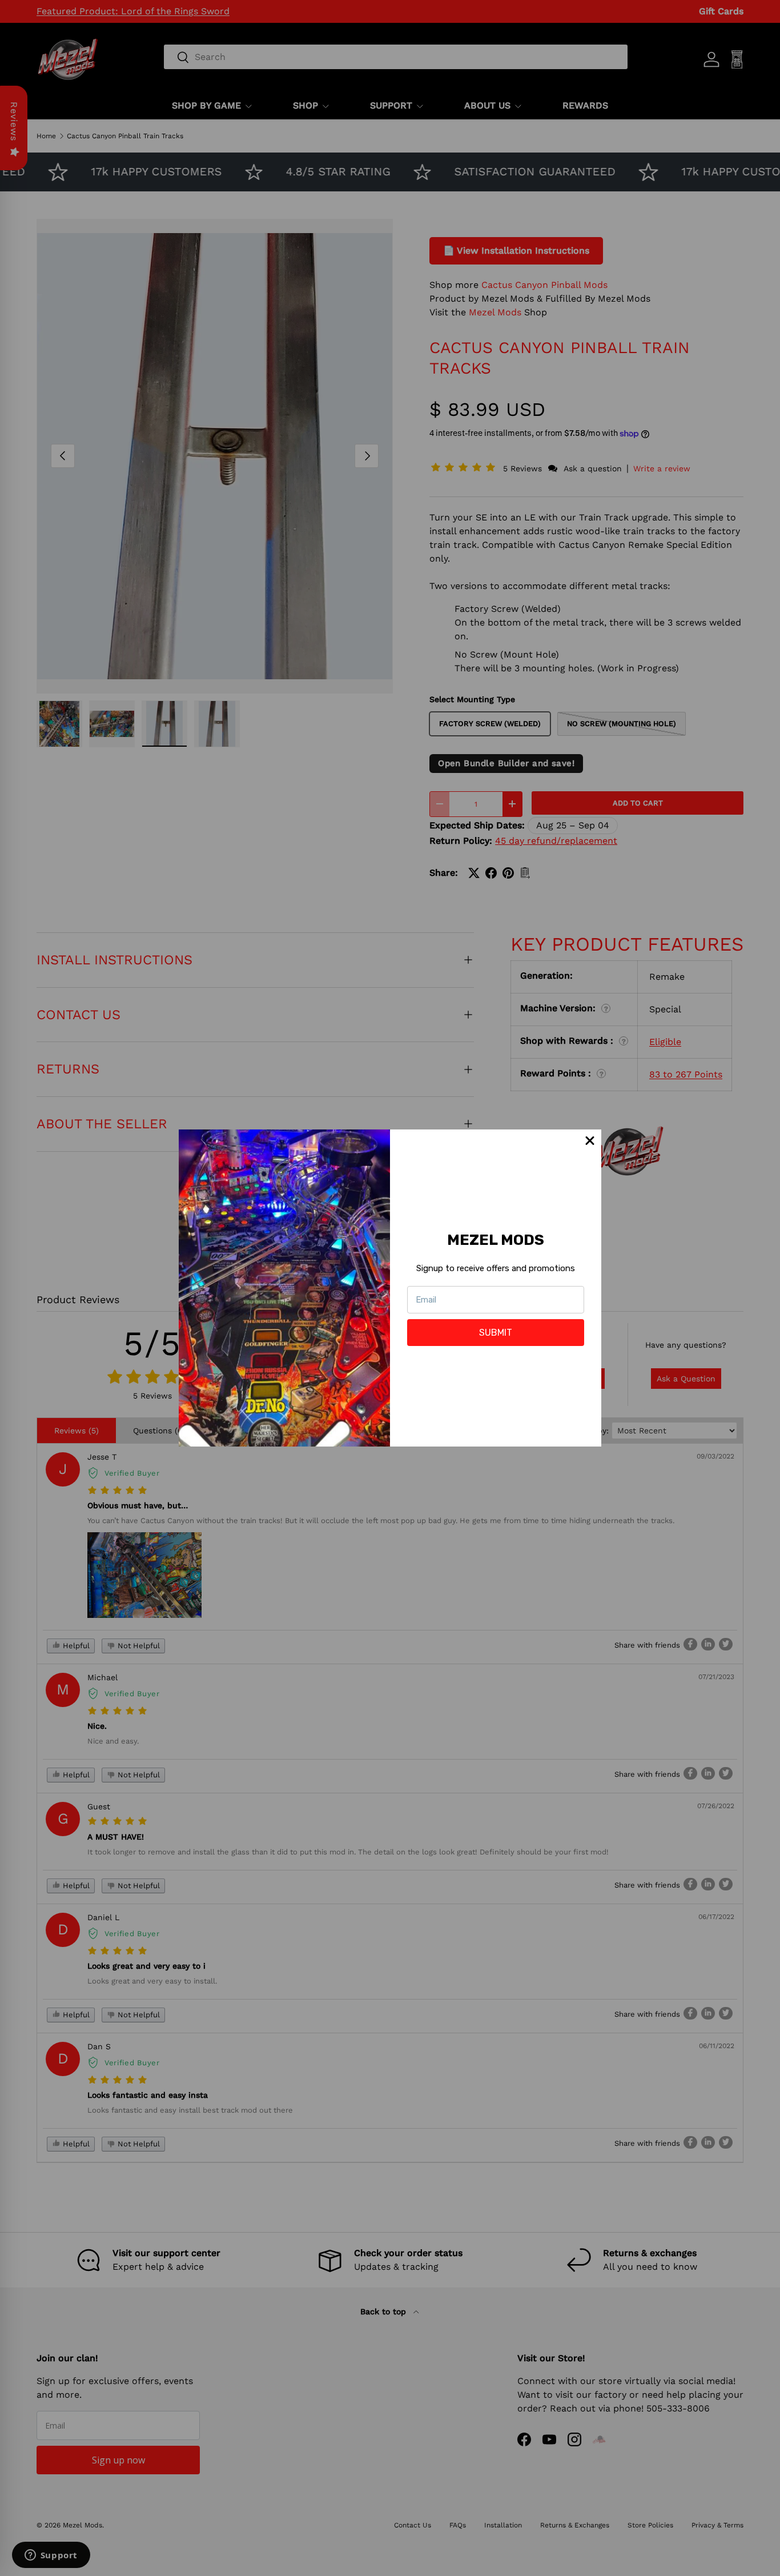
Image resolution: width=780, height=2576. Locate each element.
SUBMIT (496, 1333)
